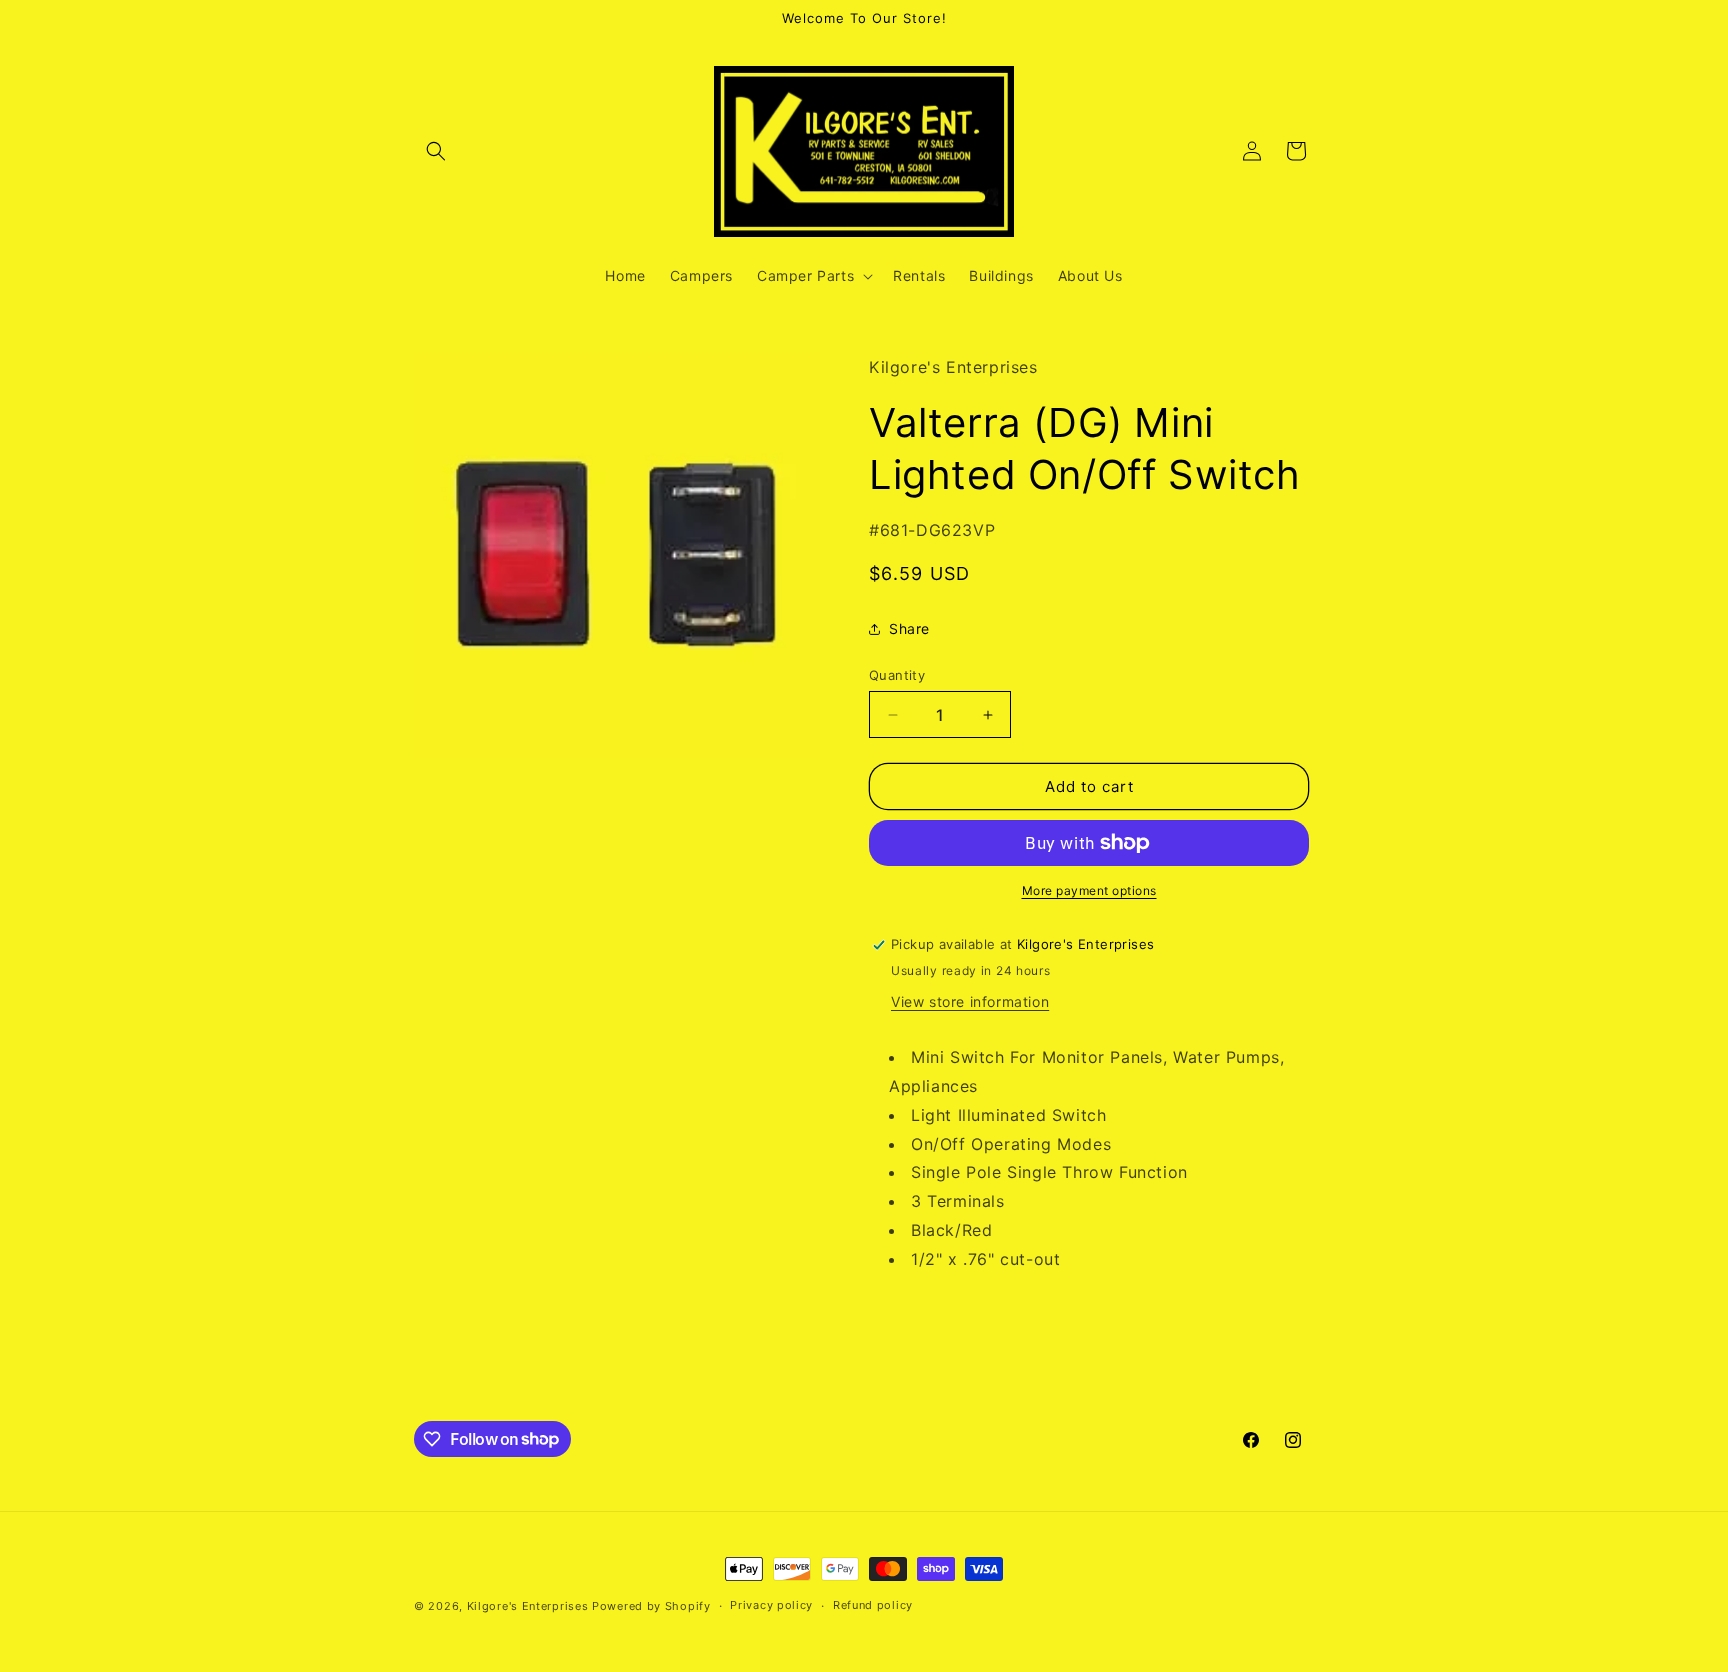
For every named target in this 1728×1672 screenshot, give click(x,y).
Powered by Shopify (651, 1606)
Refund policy (873, 1605)
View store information (970, 1001)
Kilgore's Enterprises (528, 1606)
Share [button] (909, 628)
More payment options (1089, 890)
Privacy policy (771, 1605)
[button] (436, 151)
